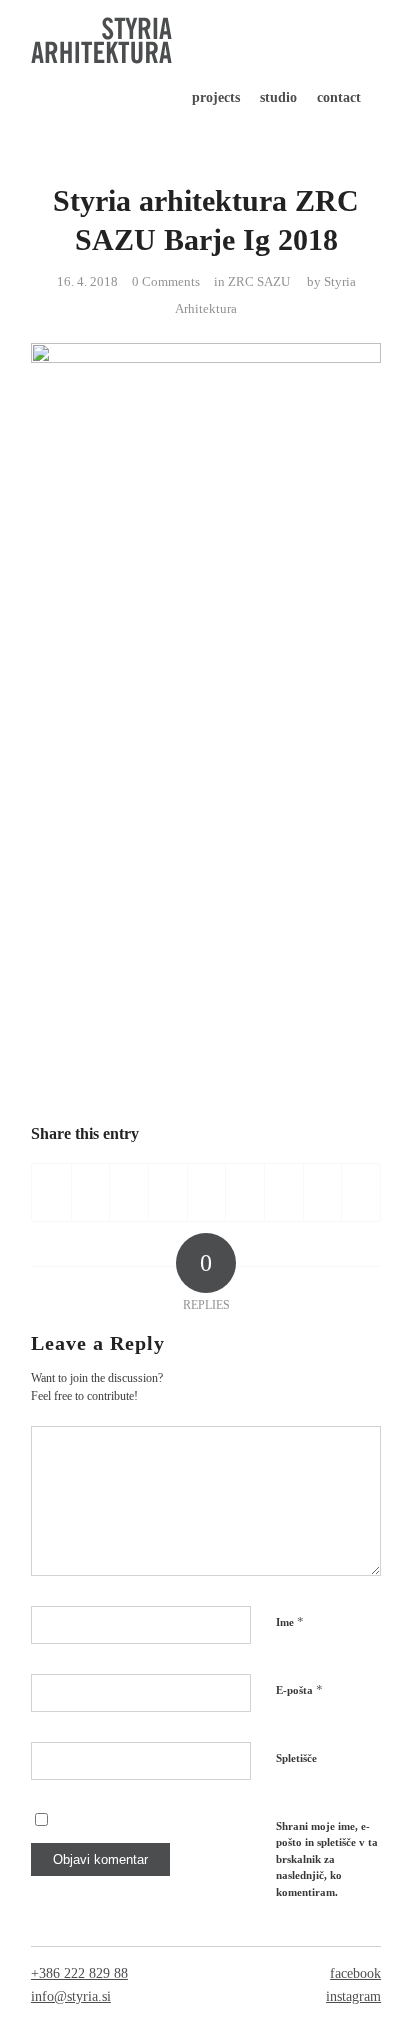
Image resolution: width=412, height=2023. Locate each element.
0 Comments (166, 281)
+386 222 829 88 (79, 1973)
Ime (290, 1621)
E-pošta (299, 1689)
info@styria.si (71, 1996)
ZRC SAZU (259, 281)
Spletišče (296, 1758)
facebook (355, 1973)
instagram (353, 1996)
